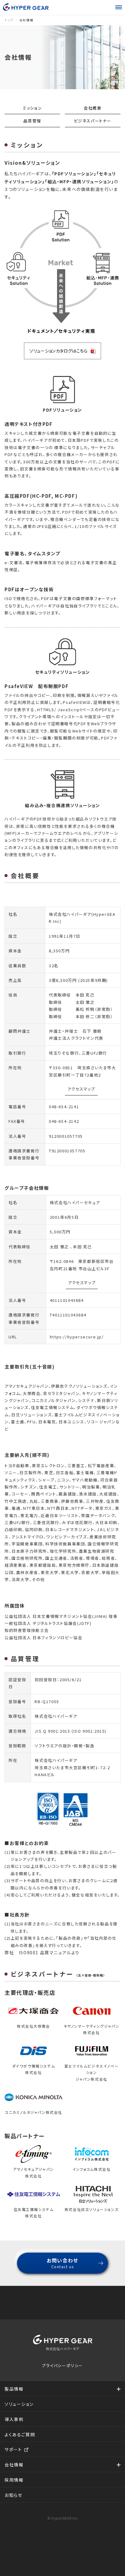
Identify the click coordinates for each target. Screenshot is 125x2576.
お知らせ (13, 2495)
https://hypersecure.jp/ (77, 1337)
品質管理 (32, 121)
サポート (13, 2449)
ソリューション (19, 2404)
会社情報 (14, 2465)
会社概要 (93, 108)
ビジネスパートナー (93, 121)
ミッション (32, 108)
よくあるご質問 (20, 2434)
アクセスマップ (81, 1089)
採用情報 (14, 2480)
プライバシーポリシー (62, 2365)
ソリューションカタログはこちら (58, 351)
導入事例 (14, 2419)
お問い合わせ (62, 2263)
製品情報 (14, 2389)
